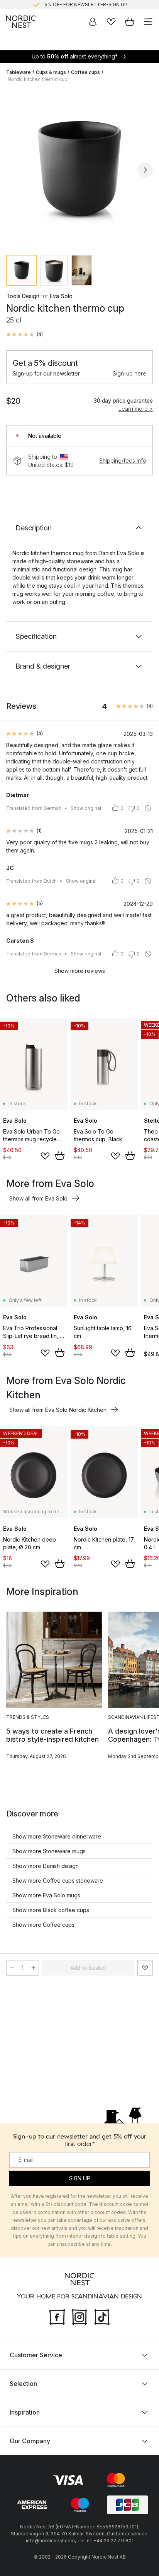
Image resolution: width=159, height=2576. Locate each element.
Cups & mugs (51, 72)
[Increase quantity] (34, 1968)
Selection (23, 2384)
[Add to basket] (60, 1156)
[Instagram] (79, 2316)
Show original (86, 808)
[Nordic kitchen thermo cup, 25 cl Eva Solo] (79, 169)
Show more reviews (80, 971)
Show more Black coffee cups (51, 1910)
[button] (25, 334)
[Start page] (21, 22)
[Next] (145, 170)
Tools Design (23, 296)
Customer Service (36, 2355)
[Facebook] (57, 2316)
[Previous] (14, 170)
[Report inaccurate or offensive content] (148, 808)
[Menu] (148, 22)
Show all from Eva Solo (38, 1198)
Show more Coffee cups (43, 1925)
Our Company (30, 2441)
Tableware (19, 72)
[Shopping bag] (130, 22)
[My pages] (93, 22)
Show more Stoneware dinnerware (57, 1836)
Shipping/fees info (123, 460)
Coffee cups (85, 72)
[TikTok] (102, 2316)
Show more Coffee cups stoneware (58, 1881)
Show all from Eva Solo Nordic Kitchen (58, 1410)
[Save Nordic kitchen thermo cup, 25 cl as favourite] (145, 1968)
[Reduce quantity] (12, 1968)
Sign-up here (129, 373)
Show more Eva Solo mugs (46, 1895)
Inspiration (25, 2412)
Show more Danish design (46, 1866)
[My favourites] (111, 22)
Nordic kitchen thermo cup (38, 79)
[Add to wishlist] (45, 1156)
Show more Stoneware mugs (49, 1851)
